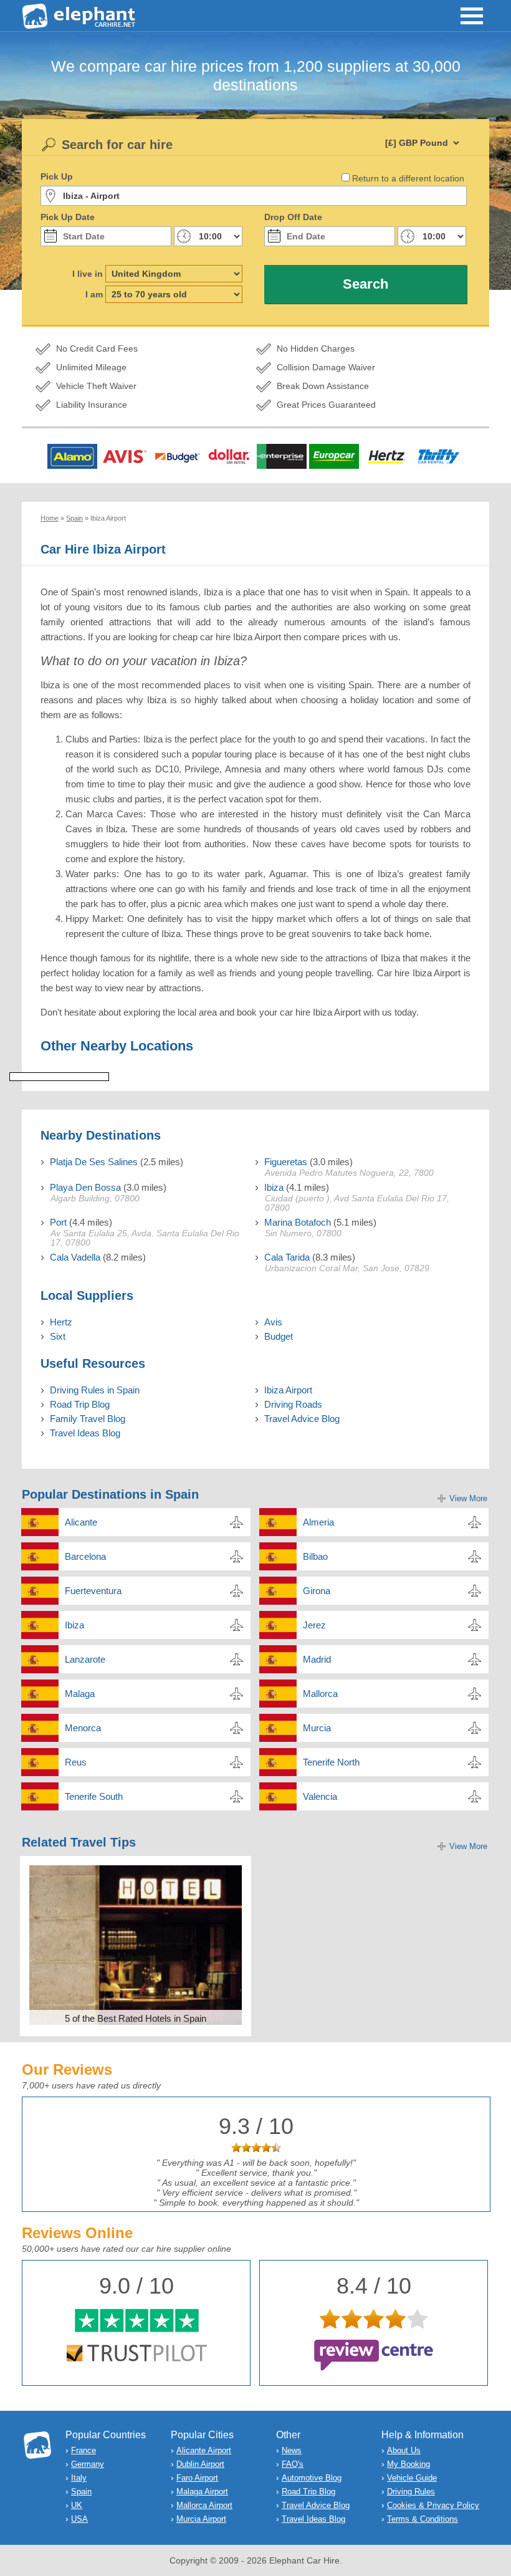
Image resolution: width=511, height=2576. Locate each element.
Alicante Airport (204, 2450)
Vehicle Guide (412, 2478)
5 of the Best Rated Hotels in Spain (136, 2018)
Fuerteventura (93, 1591)
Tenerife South (94, 1796)
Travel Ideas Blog (85, 1433)
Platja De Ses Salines (94, 1162)
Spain (81, 2492)
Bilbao (315, 1556)
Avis (273, 1322)
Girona (317, 1591)
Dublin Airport (200, 2464)
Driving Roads (293, 1404)
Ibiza (274, 1187)
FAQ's (293, 2464)
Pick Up (57, 176)
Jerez (314, 1625)
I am (94, 294)
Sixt (58, 1336)
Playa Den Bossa (85, 1187)
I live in (88, 274)
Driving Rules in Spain (95, 1390)
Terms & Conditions (423, 2519)
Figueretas (286, 1162)
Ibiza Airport (288, 1390)
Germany (88, 2464)
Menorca (83, 1728)
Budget (279, 1336)
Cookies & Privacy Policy (433, 2505)
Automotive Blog (312, 2478)
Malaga (80, 1694)
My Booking (408, 2464)
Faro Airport (197, 2478)
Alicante (81, 1522)
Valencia (320, 1796)
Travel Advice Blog (302, 1419)
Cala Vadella (75, 1257)
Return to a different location (408, 178)
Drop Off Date (293, 217)
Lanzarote (85, 1659)
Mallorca (320, 1694)
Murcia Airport (201, 2519)
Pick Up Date (68, 217)
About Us (404, 2450)
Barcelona (85, 1556)
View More (468, 1498)
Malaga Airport (202, 2492)
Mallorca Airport (204, 2505)
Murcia (317, 1728)
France (84, 2450)
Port (58, 1222)
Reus (76, 1762)
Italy (79, 2478)
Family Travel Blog (88, 1419)
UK (77, 2505)
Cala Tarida (287, 1257)
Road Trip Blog (80, 1404)
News (292, 2450)
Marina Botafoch (298, 1222)
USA (79, 2519)
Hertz (61, 1322)
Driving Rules (411, 2492)
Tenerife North (331, 1762)
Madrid (317, 1659)
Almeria (318, 1522)
